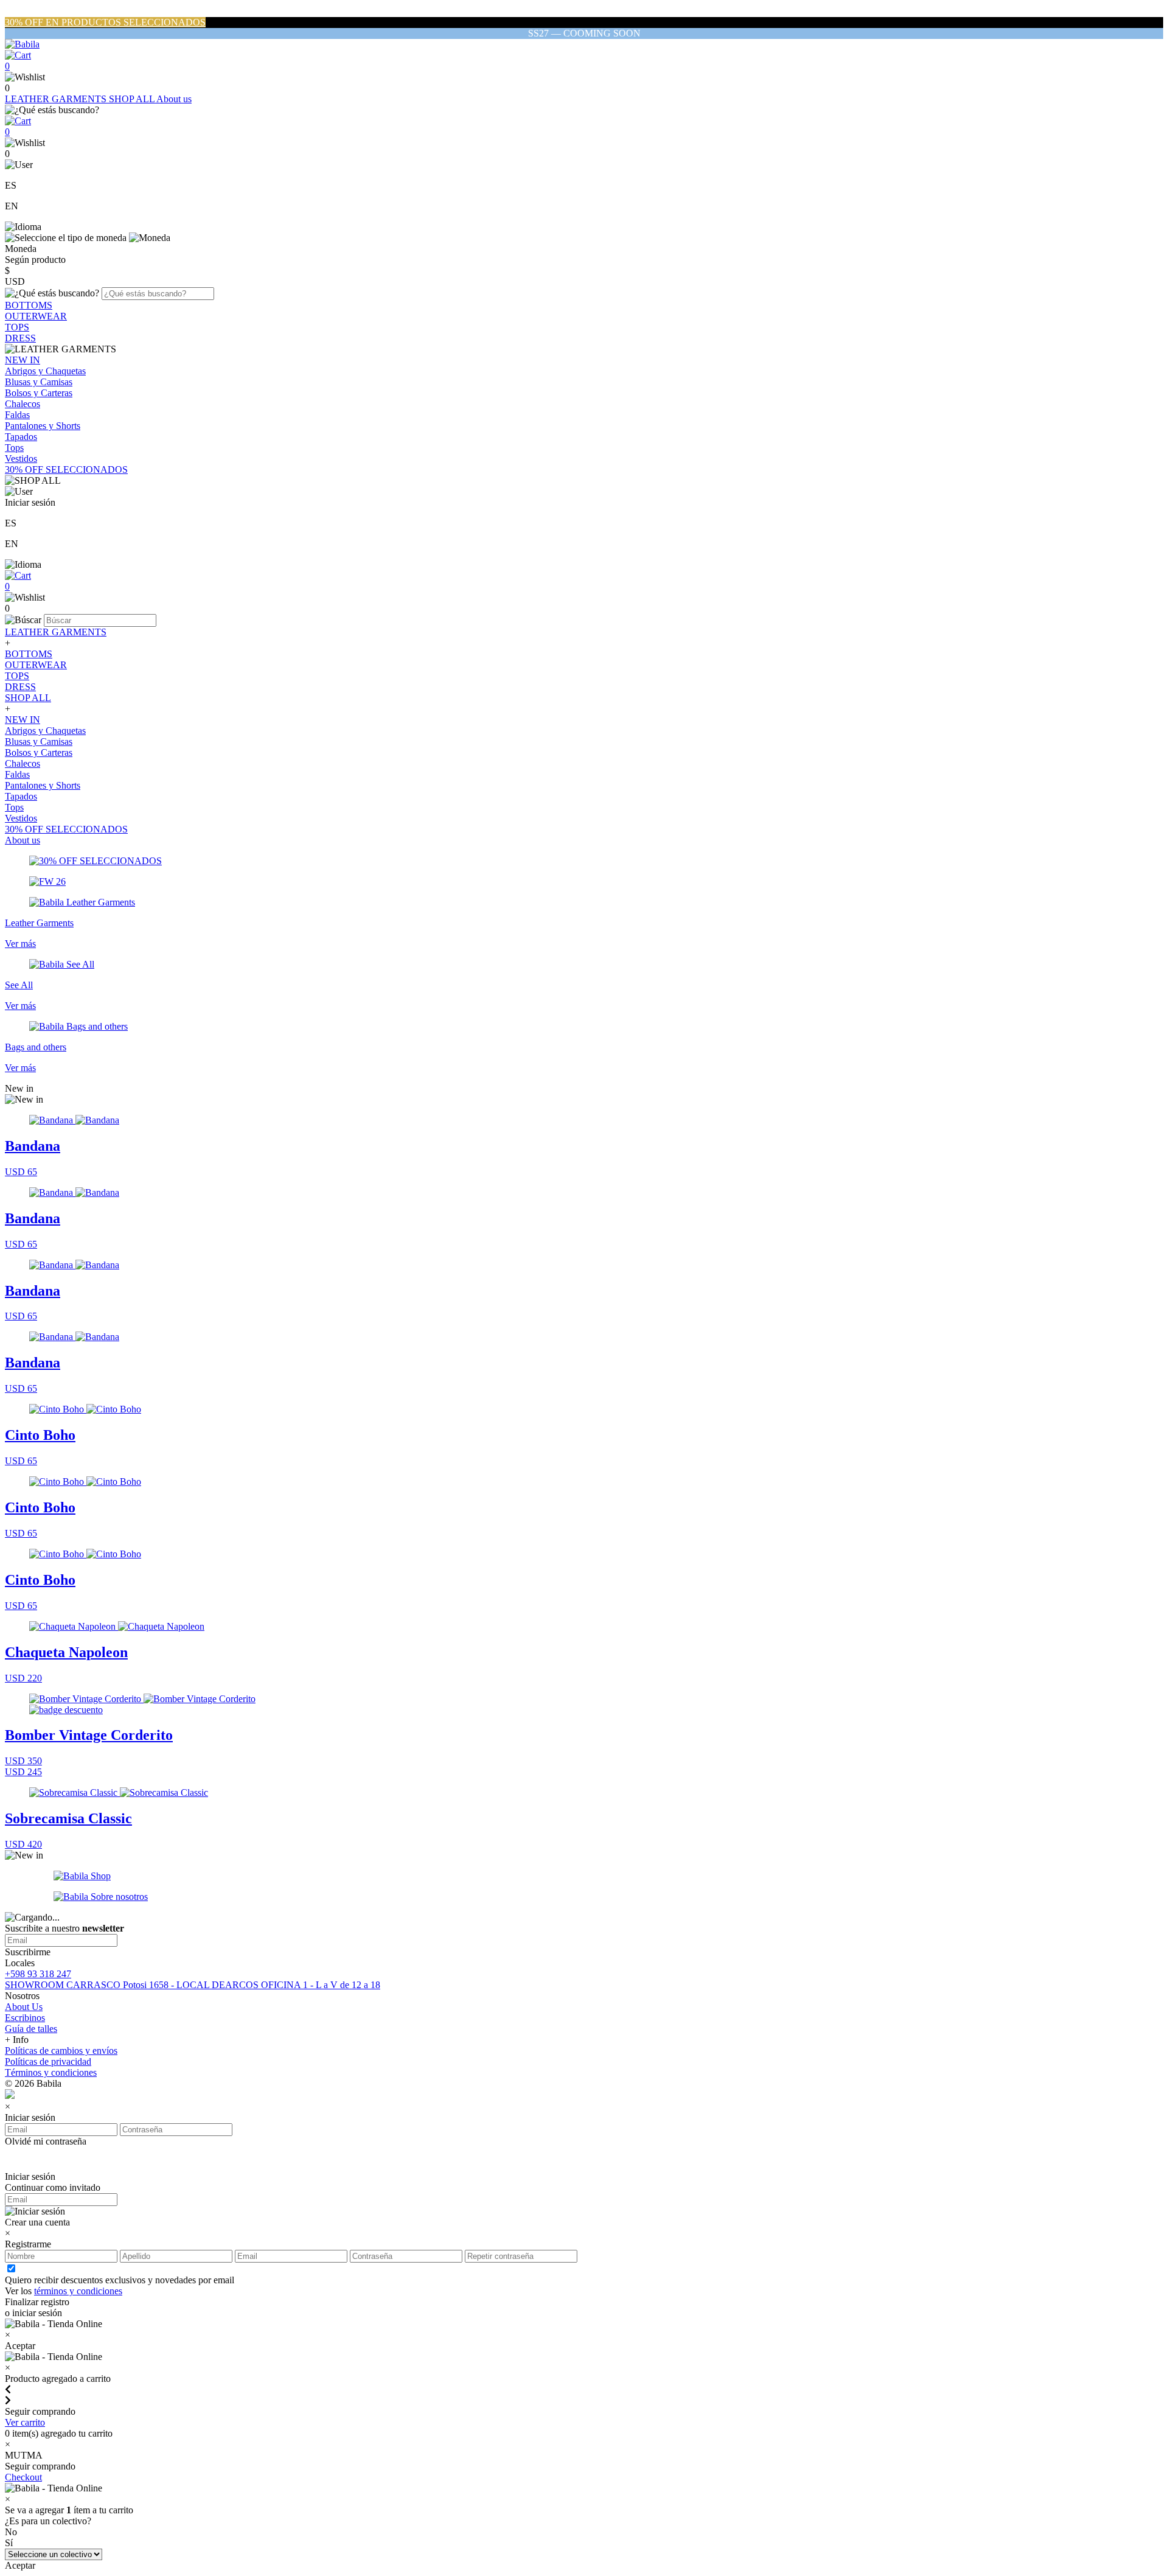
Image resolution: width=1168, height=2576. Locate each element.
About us (174, 99)
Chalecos (23, 404)
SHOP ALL (133, 99)
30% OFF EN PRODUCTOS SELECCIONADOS (105, 22)
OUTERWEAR (36, 316)
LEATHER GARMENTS (57, 99)
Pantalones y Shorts (43, 426)
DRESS (20, 338)
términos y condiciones (78, 2291)
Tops (14, 448)
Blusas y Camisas (39, 382)
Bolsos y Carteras (39, 393)
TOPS (17, 327)
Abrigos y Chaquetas (45, 371)
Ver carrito (25, 2422)
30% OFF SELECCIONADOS (66, 469)
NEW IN (23, 360)
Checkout (23, 2477)
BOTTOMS (29, 305)
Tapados (21, 437)
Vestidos (21, 459)
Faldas (17, 415)
